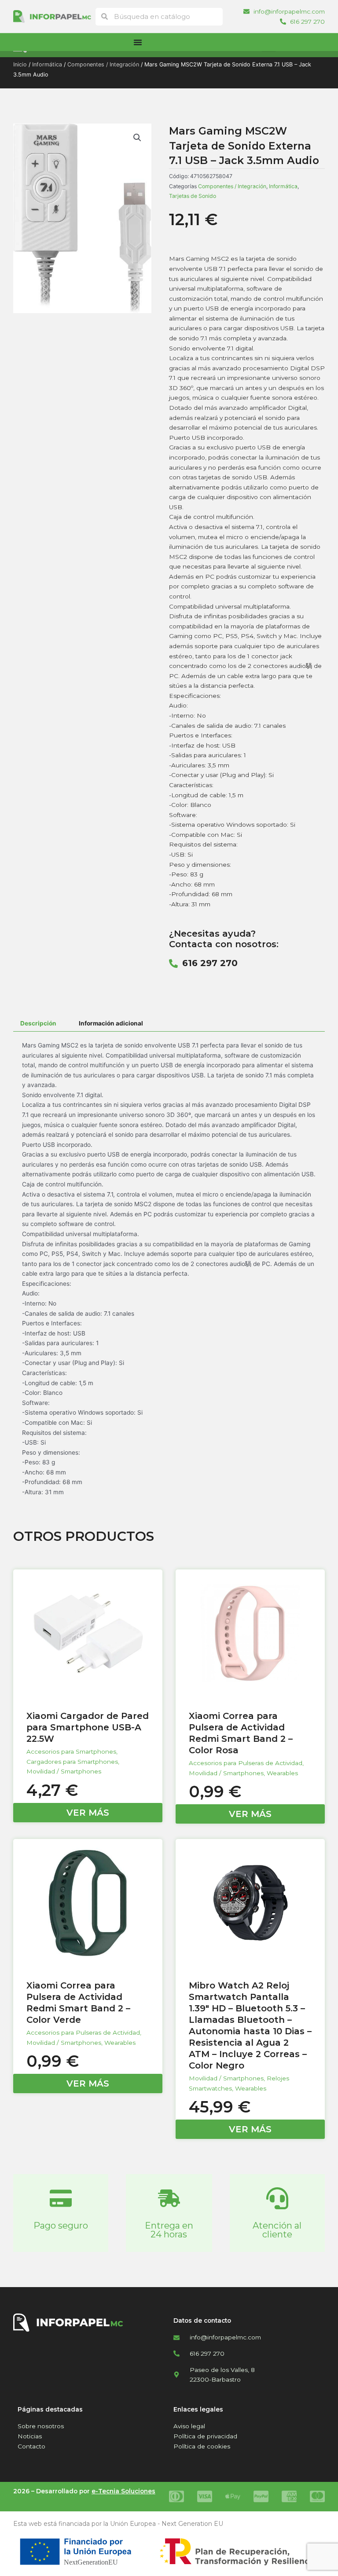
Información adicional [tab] (111, 1023)
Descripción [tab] (38, 1023)
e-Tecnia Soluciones (123, 2491)
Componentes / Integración (103, 64)
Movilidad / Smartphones (64, 1771)
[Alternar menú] (138, 42)
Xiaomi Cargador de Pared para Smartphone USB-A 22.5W (88, 1727)
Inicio (20, 64)
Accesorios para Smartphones (71, 1751)
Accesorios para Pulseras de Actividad (246, 1763)
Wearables (282, 1773)
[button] (137, 138)
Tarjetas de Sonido (193, 196)
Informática (47, 64)
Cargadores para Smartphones (72, 1762)
